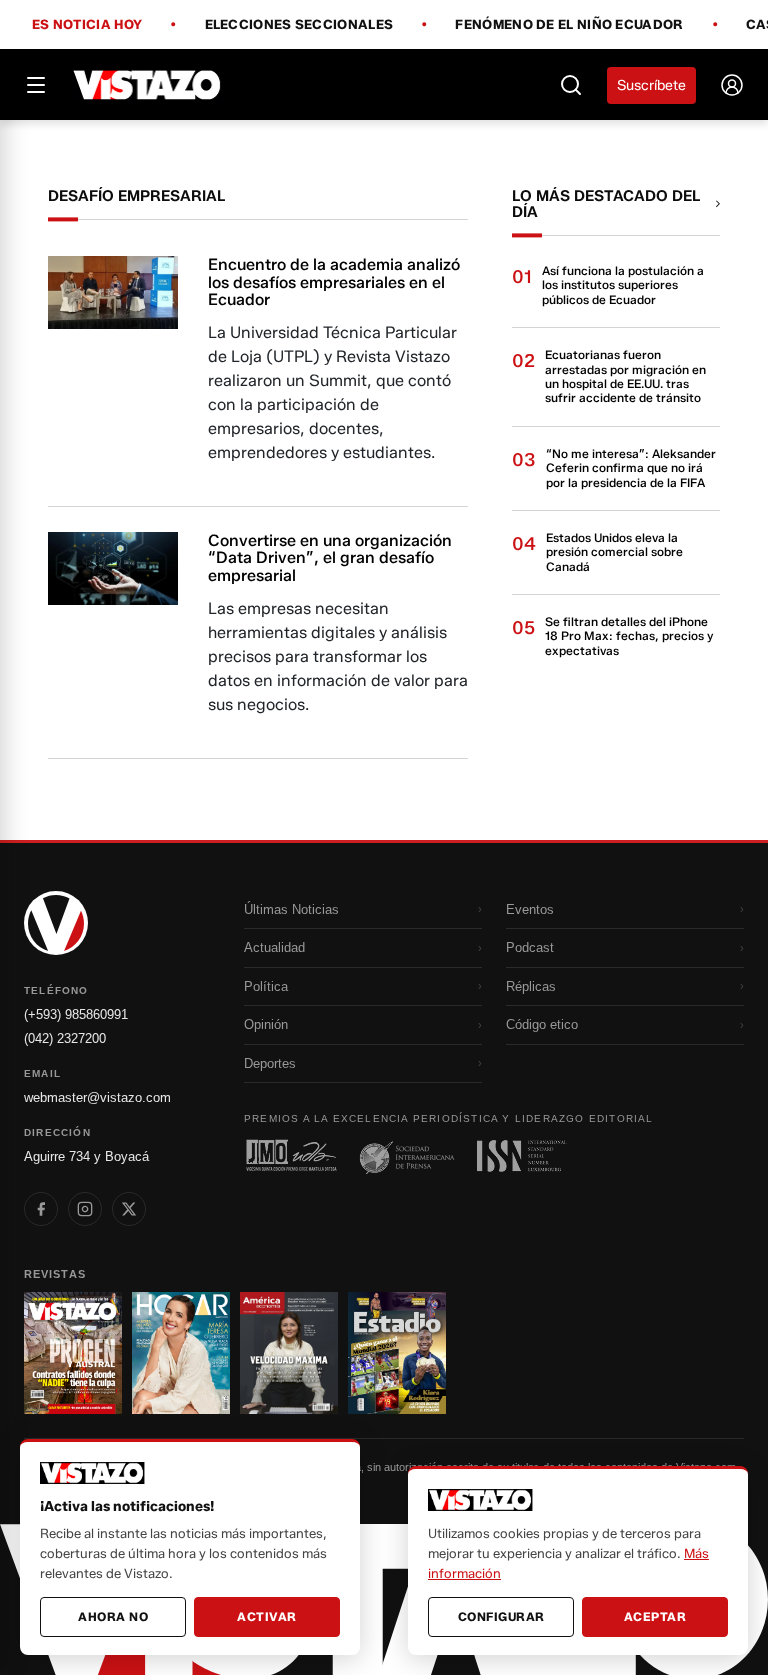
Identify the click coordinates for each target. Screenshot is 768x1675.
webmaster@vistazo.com (97, 1097)
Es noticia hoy (87, 25)
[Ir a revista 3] (289, 1353)
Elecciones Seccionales (299, 25)
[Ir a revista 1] (73, 1353)
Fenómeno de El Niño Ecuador (569, 25)
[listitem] (41, 1209)
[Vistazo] (147, 85)
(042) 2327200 (65, 1038)
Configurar (501, 1616)
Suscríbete (651, 85)
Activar (267, 1616)
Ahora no (113, 1616)
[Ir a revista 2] (181, 1353)
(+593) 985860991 (76, 1014)
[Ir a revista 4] (397, 1353)
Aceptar (655, 1616)
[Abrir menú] (36, 85)
